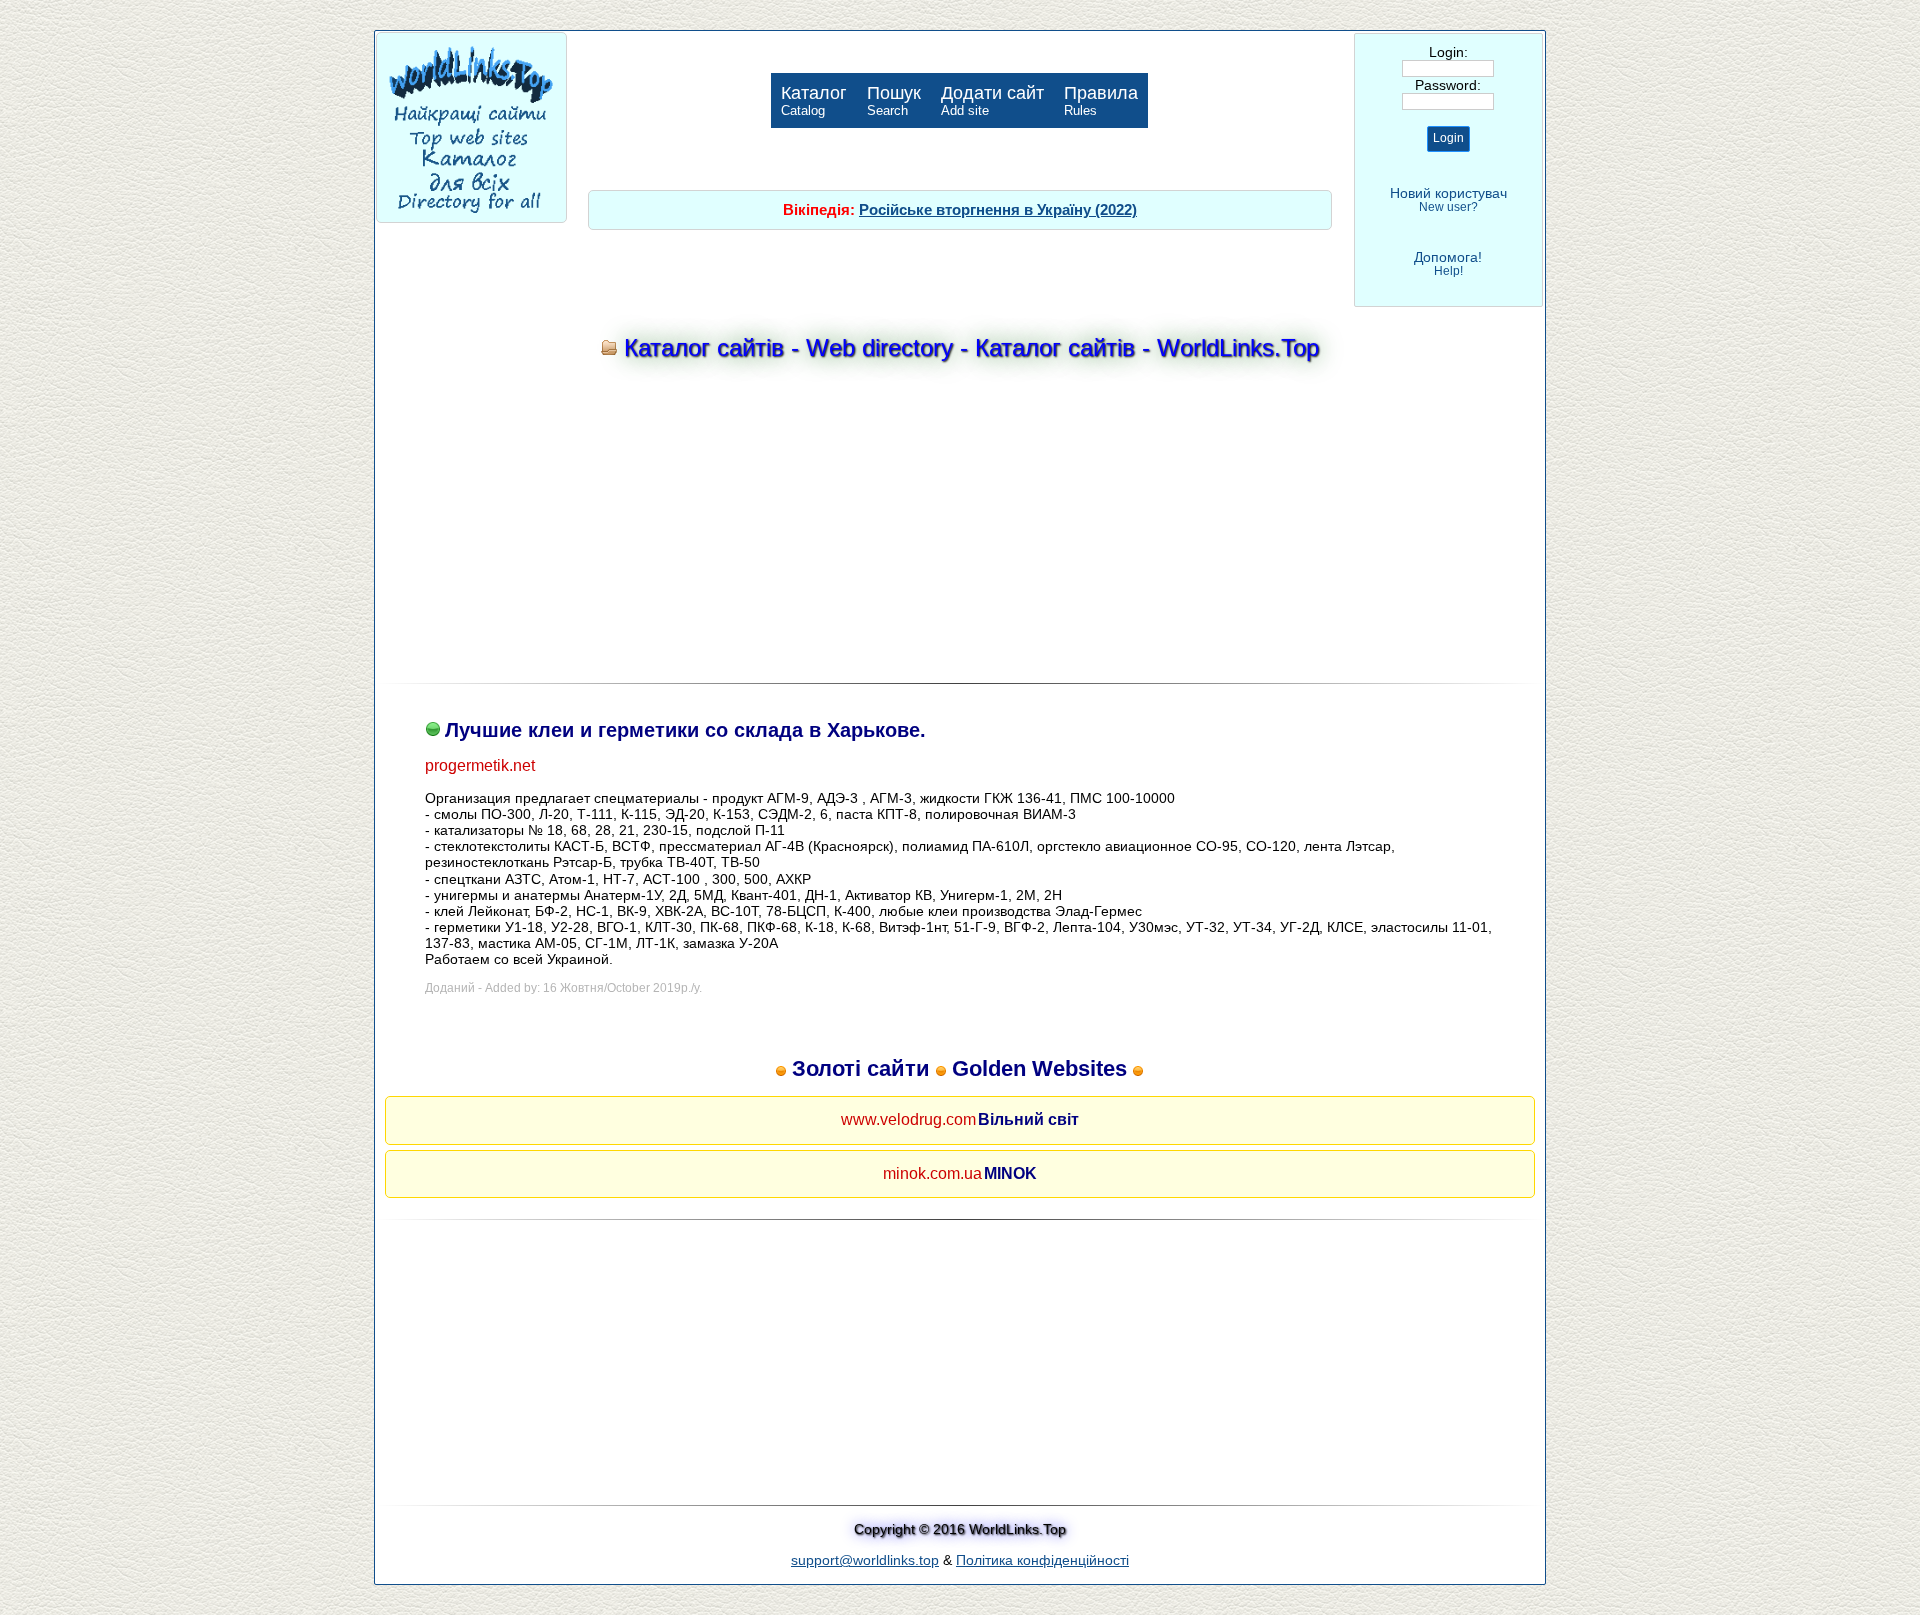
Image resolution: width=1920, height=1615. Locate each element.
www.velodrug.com (908, 1119)
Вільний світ (1028, 1119)
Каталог (814, 100)
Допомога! (1448, 263)
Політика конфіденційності (1042, 1560)
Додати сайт (992, 100)
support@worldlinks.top (865, 1560)
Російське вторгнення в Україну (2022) (998, 209)
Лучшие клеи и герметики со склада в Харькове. (685, 730)
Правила (1101, 100)
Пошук (894, 100)
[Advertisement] (960, 527)
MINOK (1010, 1173)
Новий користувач (1448, 199)
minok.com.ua (932, 1173)
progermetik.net (480, 765)
